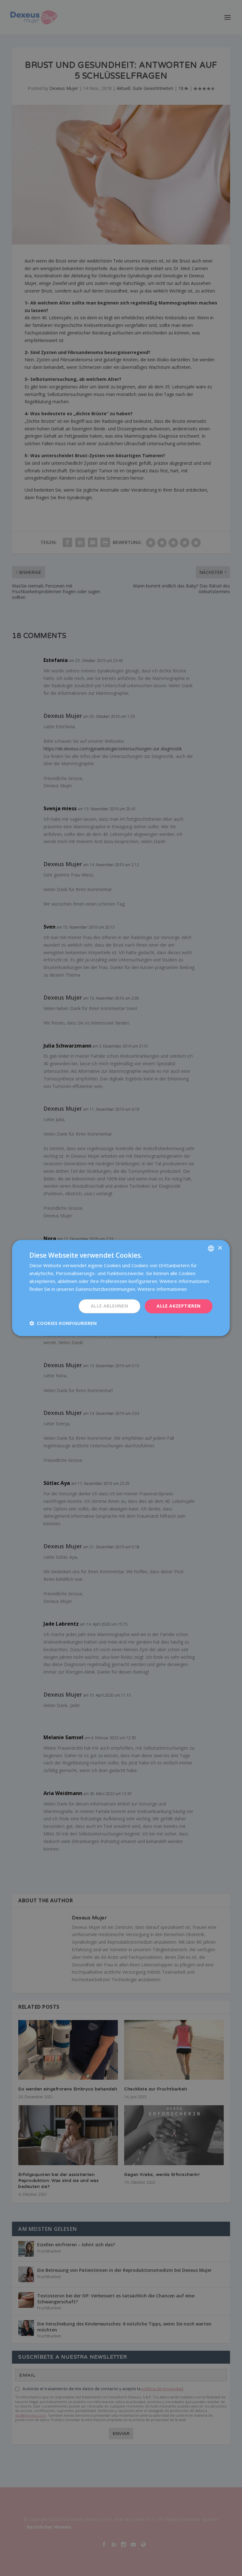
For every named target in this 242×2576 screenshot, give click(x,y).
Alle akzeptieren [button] (179, 1306)
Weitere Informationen (162, 1289)
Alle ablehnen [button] (109, 1306)
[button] (63, 1323)
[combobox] (211, 1248)
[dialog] (121, 1288)
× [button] (220, 1248)
